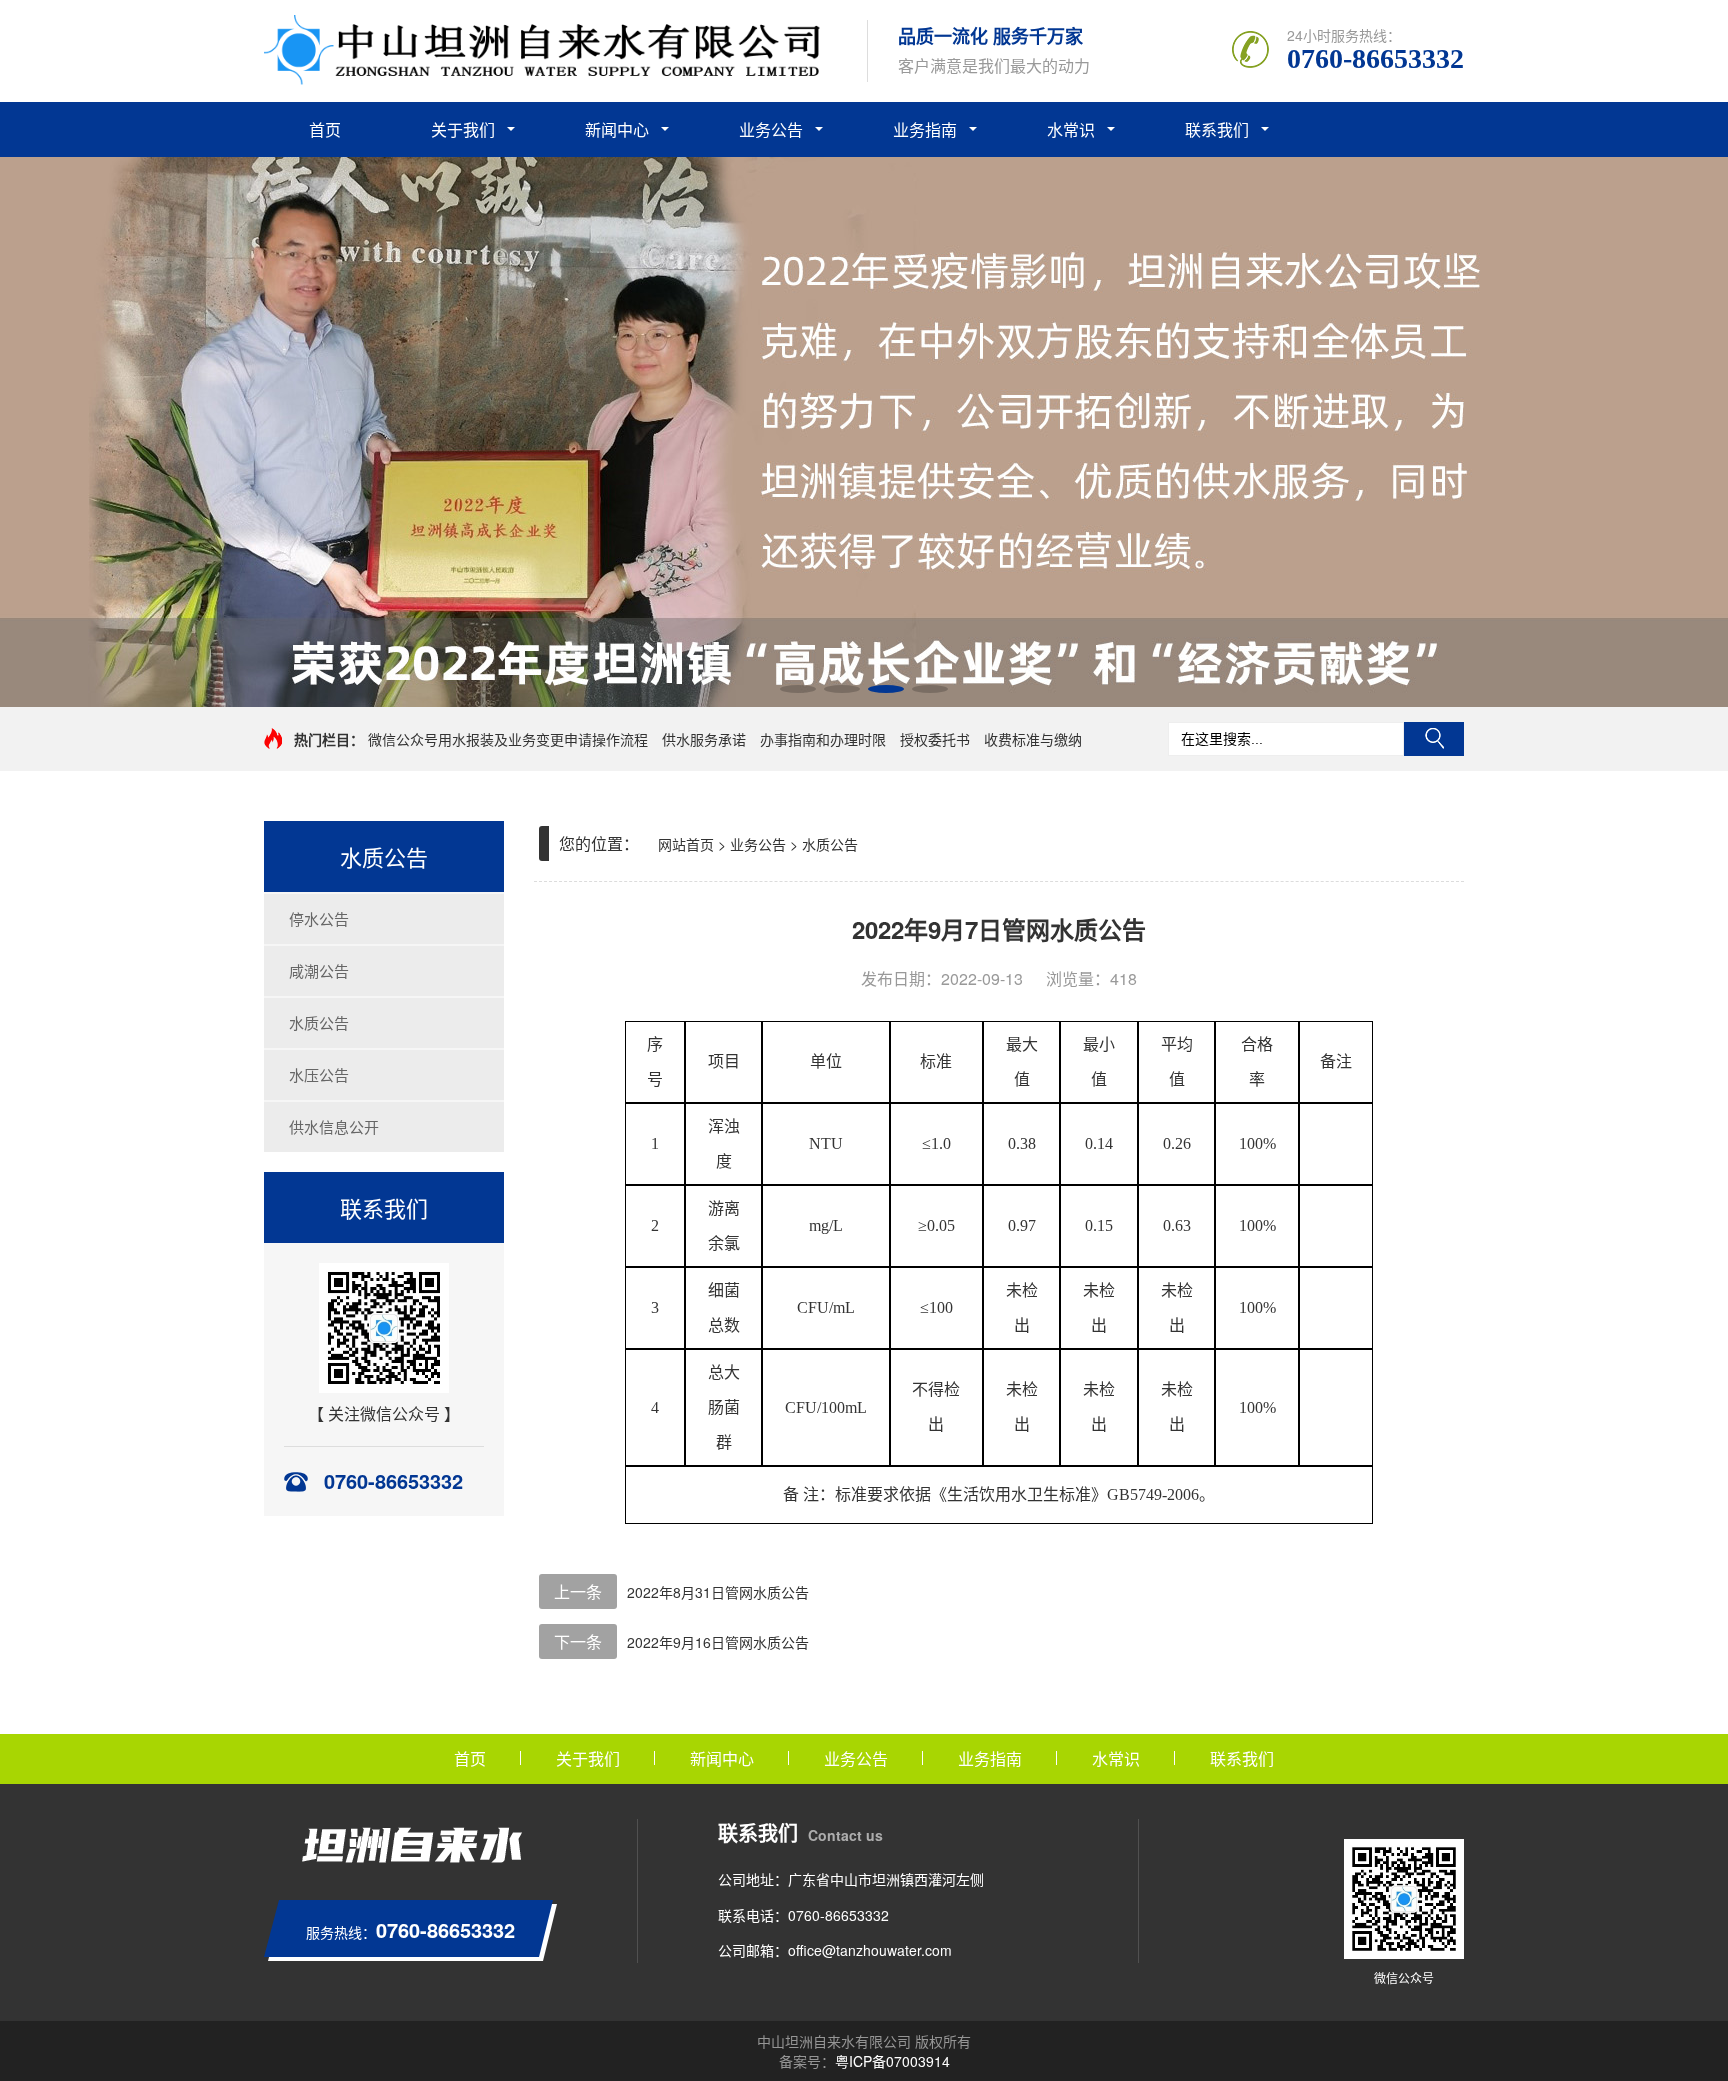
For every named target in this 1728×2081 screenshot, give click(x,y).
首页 (325, 129)
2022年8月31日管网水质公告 (718, 1592)
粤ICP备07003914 (892, 2061)
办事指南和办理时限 (823, 739)
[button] (798, 689)
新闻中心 (617, 129)
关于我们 (463, 129)
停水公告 (319, 918)
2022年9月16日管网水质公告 (718, 1642)
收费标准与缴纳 (1033, 739)
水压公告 (319, 1074)
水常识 (1071, 129)
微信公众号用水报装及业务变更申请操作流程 (508, 739)
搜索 (1434, 739)
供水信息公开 (334, 1126)
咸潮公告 (319, 970)
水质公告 (319, 1022)
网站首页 (686, 844)
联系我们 (1217, 129)
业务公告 (771, 129)
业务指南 (925, 129)
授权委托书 (935, 739)
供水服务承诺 (704, 739)
